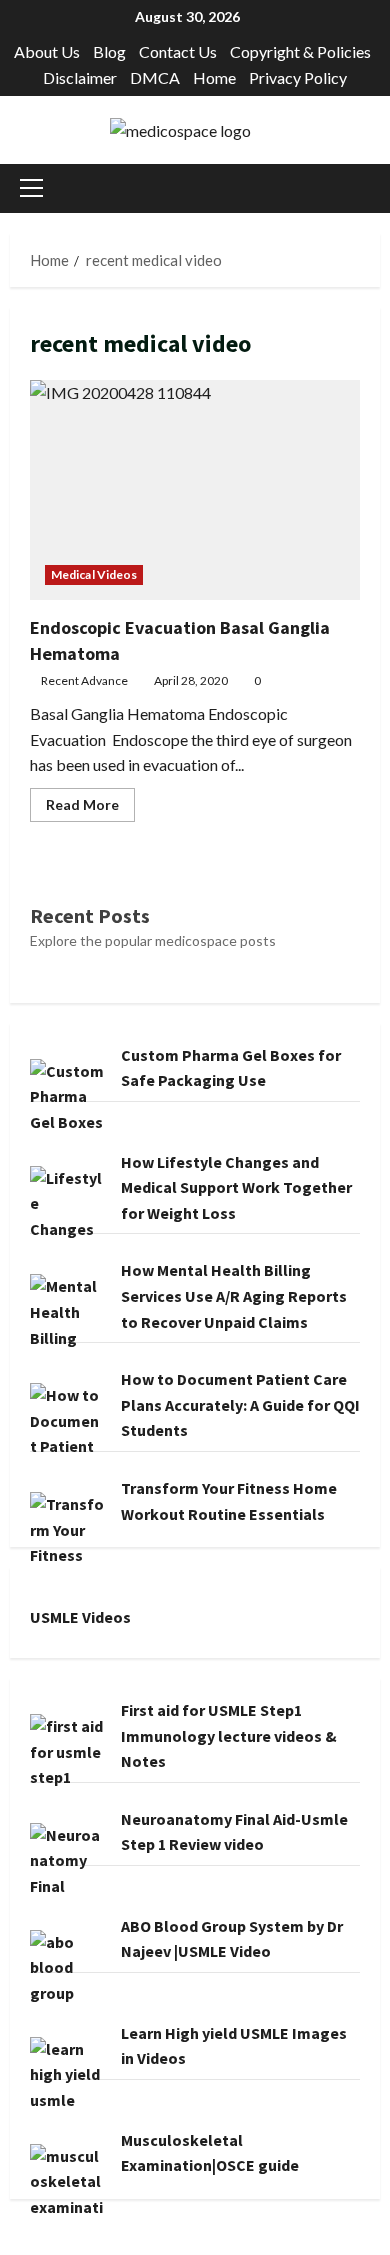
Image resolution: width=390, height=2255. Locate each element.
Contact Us (178, 51)
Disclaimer (80, 77)
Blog (109, 51)
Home (214, 77)
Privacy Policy (298, 77)
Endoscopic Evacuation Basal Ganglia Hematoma (195, 490)
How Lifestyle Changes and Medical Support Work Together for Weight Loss (236, 1187)
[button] (31, 188)
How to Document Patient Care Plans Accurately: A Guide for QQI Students (240, 1404)
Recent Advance (84, 680)
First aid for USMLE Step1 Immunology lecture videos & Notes (229, 1735)
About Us (47, 51)
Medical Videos (94, 574)
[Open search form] (374, 188)
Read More (90, 808)
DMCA (155, 77)
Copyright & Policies (300, 51)
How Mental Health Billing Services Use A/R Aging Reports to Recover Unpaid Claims (234, 1295)
